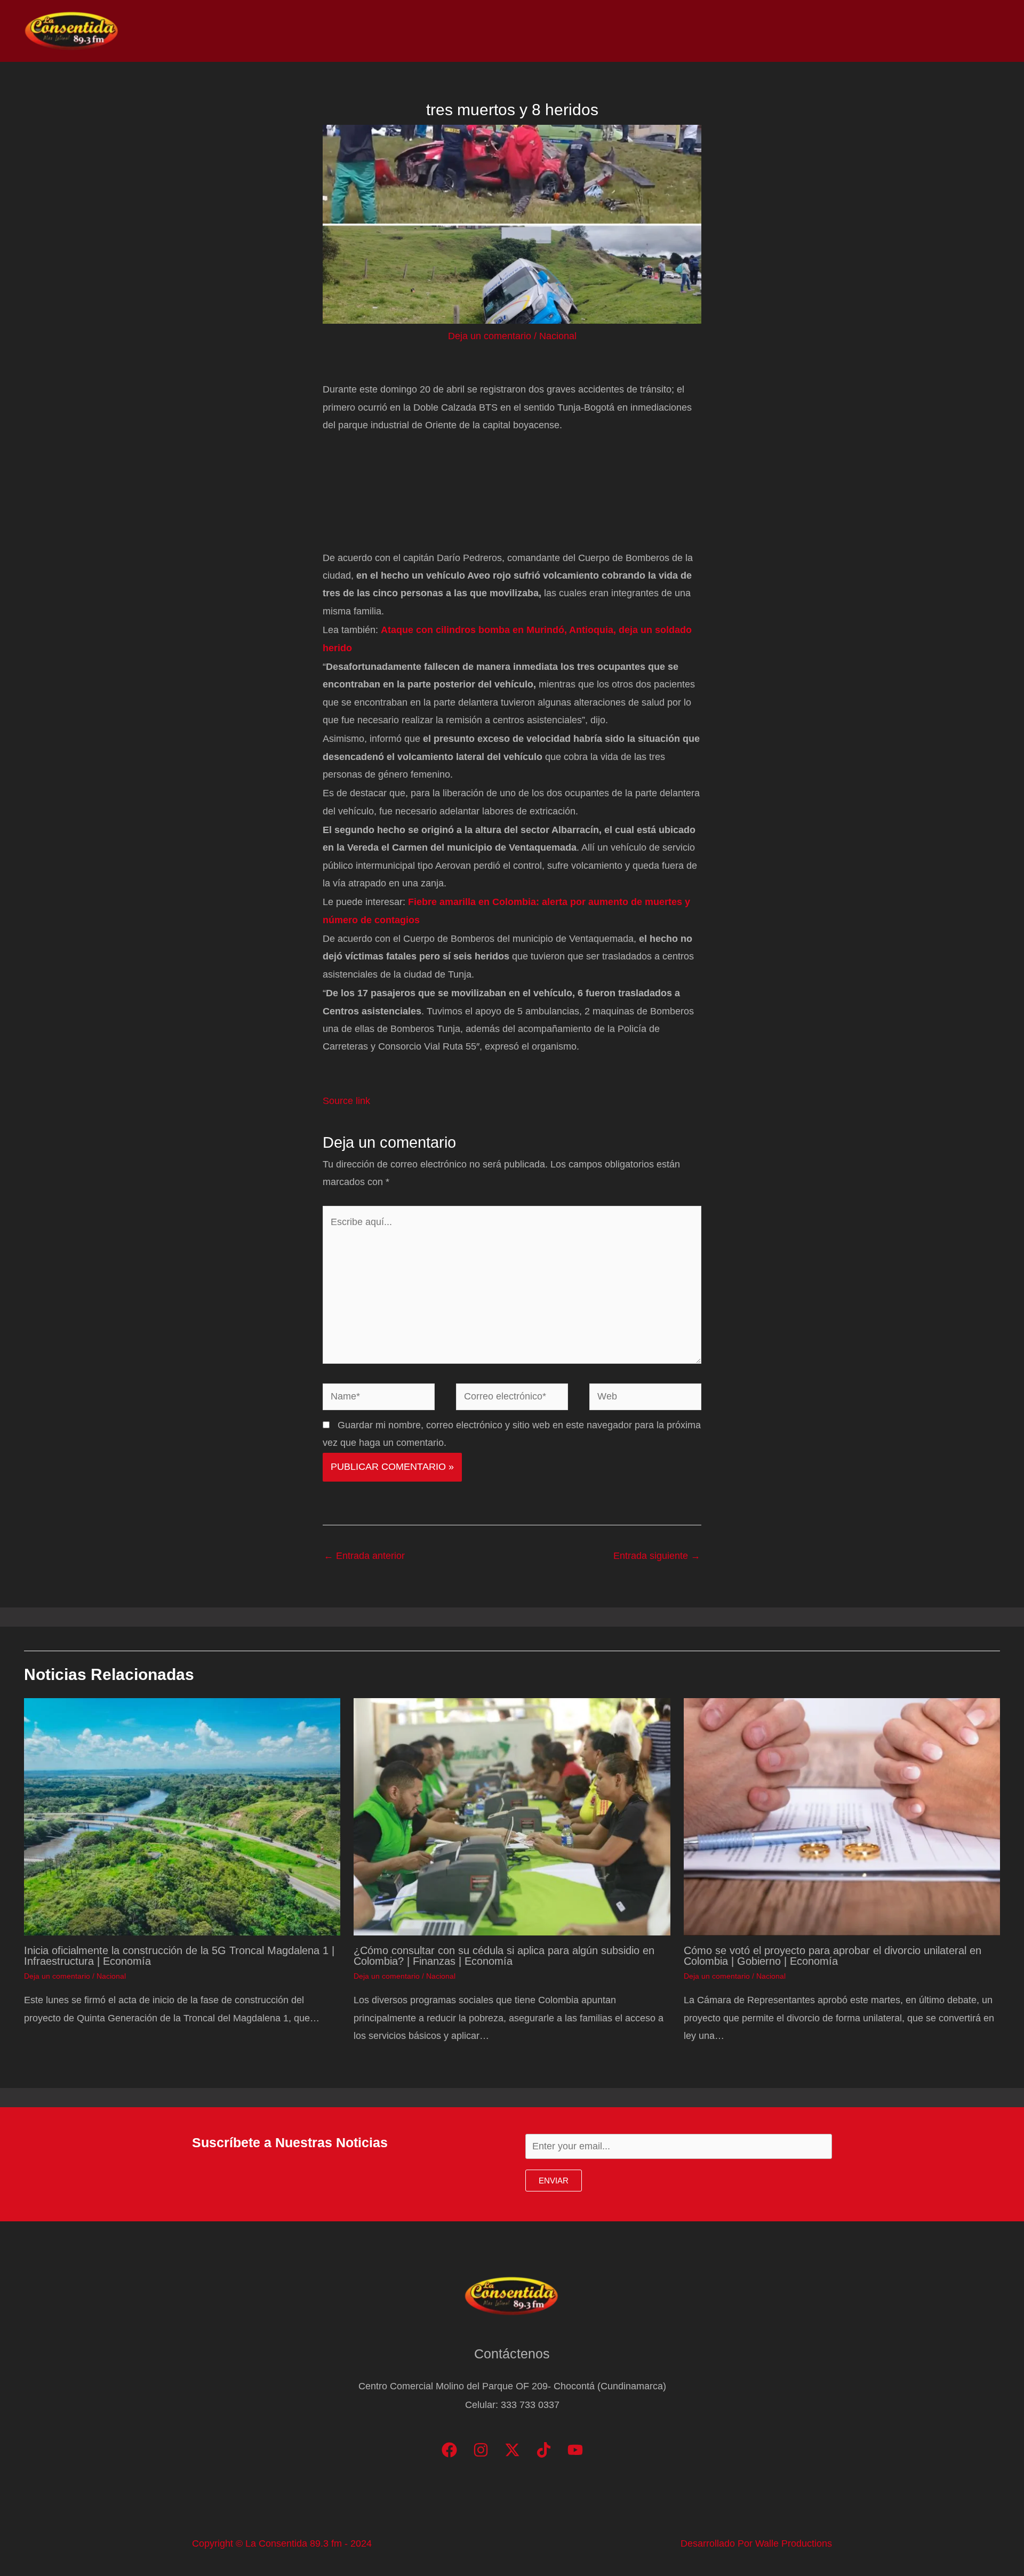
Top (818, 31)
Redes (859, 31)
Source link (346, 1101)
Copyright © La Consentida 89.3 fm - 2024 (282, 2543)
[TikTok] (544, 2450)
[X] (512, 2450)
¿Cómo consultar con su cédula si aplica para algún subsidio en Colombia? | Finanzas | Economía (504, 1956)
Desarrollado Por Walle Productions (756, 2543)
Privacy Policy (966, 31)
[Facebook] (449, 2450)
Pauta (904, 31)
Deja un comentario (490, 336)
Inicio (726, 31)
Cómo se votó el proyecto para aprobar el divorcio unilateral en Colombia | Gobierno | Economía (833, 1956)
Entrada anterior (364, 1556)
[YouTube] (575, 2450)
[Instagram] (481, 2450)
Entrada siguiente (657, 1556)
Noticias (774, 31)
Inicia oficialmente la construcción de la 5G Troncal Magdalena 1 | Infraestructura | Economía (179, 1956)
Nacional (558, 336)
